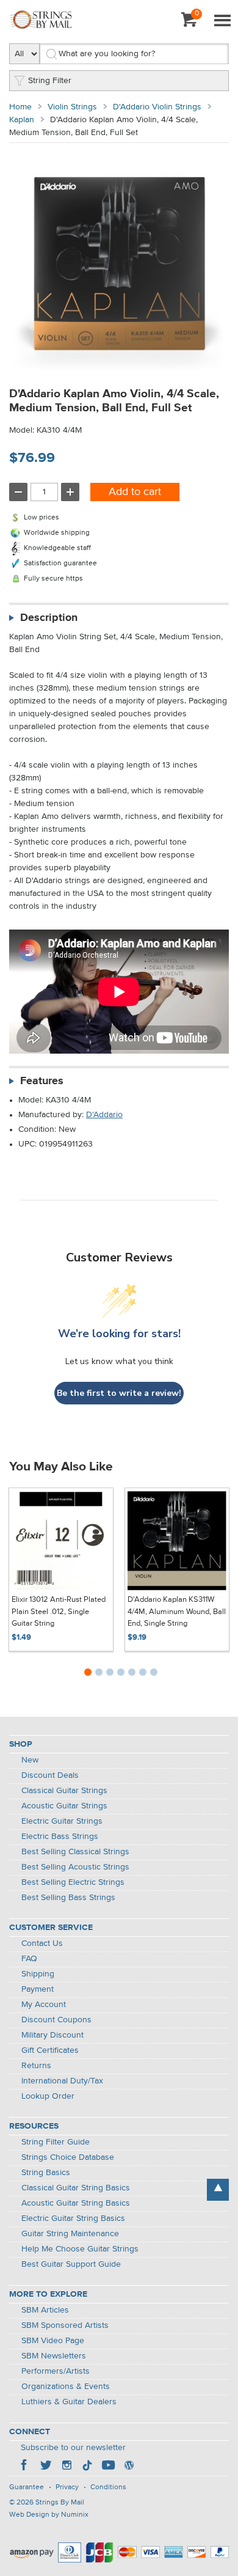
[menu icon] (222, 21)
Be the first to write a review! (119, 1393)
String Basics (46, 2173)
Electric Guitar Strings (62, 1821)
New (30, 1760)
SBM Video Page (53, 2341)
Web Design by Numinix (49, 2515)
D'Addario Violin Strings (157, 107)
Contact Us (42, 1943)
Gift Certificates (50, 2050)
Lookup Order (48, 2096)
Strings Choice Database (68, 2157)
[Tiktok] (87, 2467)
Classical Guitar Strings (64, 1791)
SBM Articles (45, 2310)
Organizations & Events (66, 2387)
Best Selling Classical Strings (75, 1852)
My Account (44, 2005)
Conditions (108, 2487)
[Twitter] (46, 2467)
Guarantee (27, 2487)
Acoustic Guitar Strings (64, 1806)
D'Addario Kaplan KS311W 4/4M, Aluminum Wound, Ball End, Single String (177, 1612)
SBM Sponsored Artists (65, 2325)
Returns (36, 2066)
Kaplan (22, 120)
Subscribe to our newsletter (73, 2448)
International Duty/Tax (62, 2081)
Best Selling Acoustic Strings (75, 1867)
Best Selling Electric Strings (73, 1882)
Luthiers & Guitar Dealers (69, 2402)
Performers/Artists (56, 2371)
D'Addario (104, 1115)
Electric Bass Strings (60, 1837)
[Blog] (129, 2467)
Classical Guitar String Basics (76, 2188)
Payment (38, 1989)
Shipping (38, 1974)
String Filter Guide (56, 2142)
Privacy (67, 2487)
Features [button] (42, 1081)
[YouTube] (108, 2467)
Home (20, 107)
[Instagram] (67, 2467)
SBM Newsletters (54, 2356)
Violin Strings (72, 107)
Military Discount (52, 2035)
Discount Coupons (56, 2020)
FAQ (29, 1959)
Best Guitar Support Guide (71, 2264)
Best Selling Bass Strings (68, 1898)
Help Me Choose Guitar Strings (80, 2249)
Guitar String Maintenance (70, 2234)
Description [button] (49, 618)
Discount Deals (50, 1775)
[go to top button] (218, 2190)
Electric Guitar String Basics (73, 2218)
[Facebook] (25, 2467)
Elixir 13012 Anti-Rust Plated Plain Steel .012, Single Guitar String (59, 1612)
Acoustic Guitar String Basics (76, 2203)
